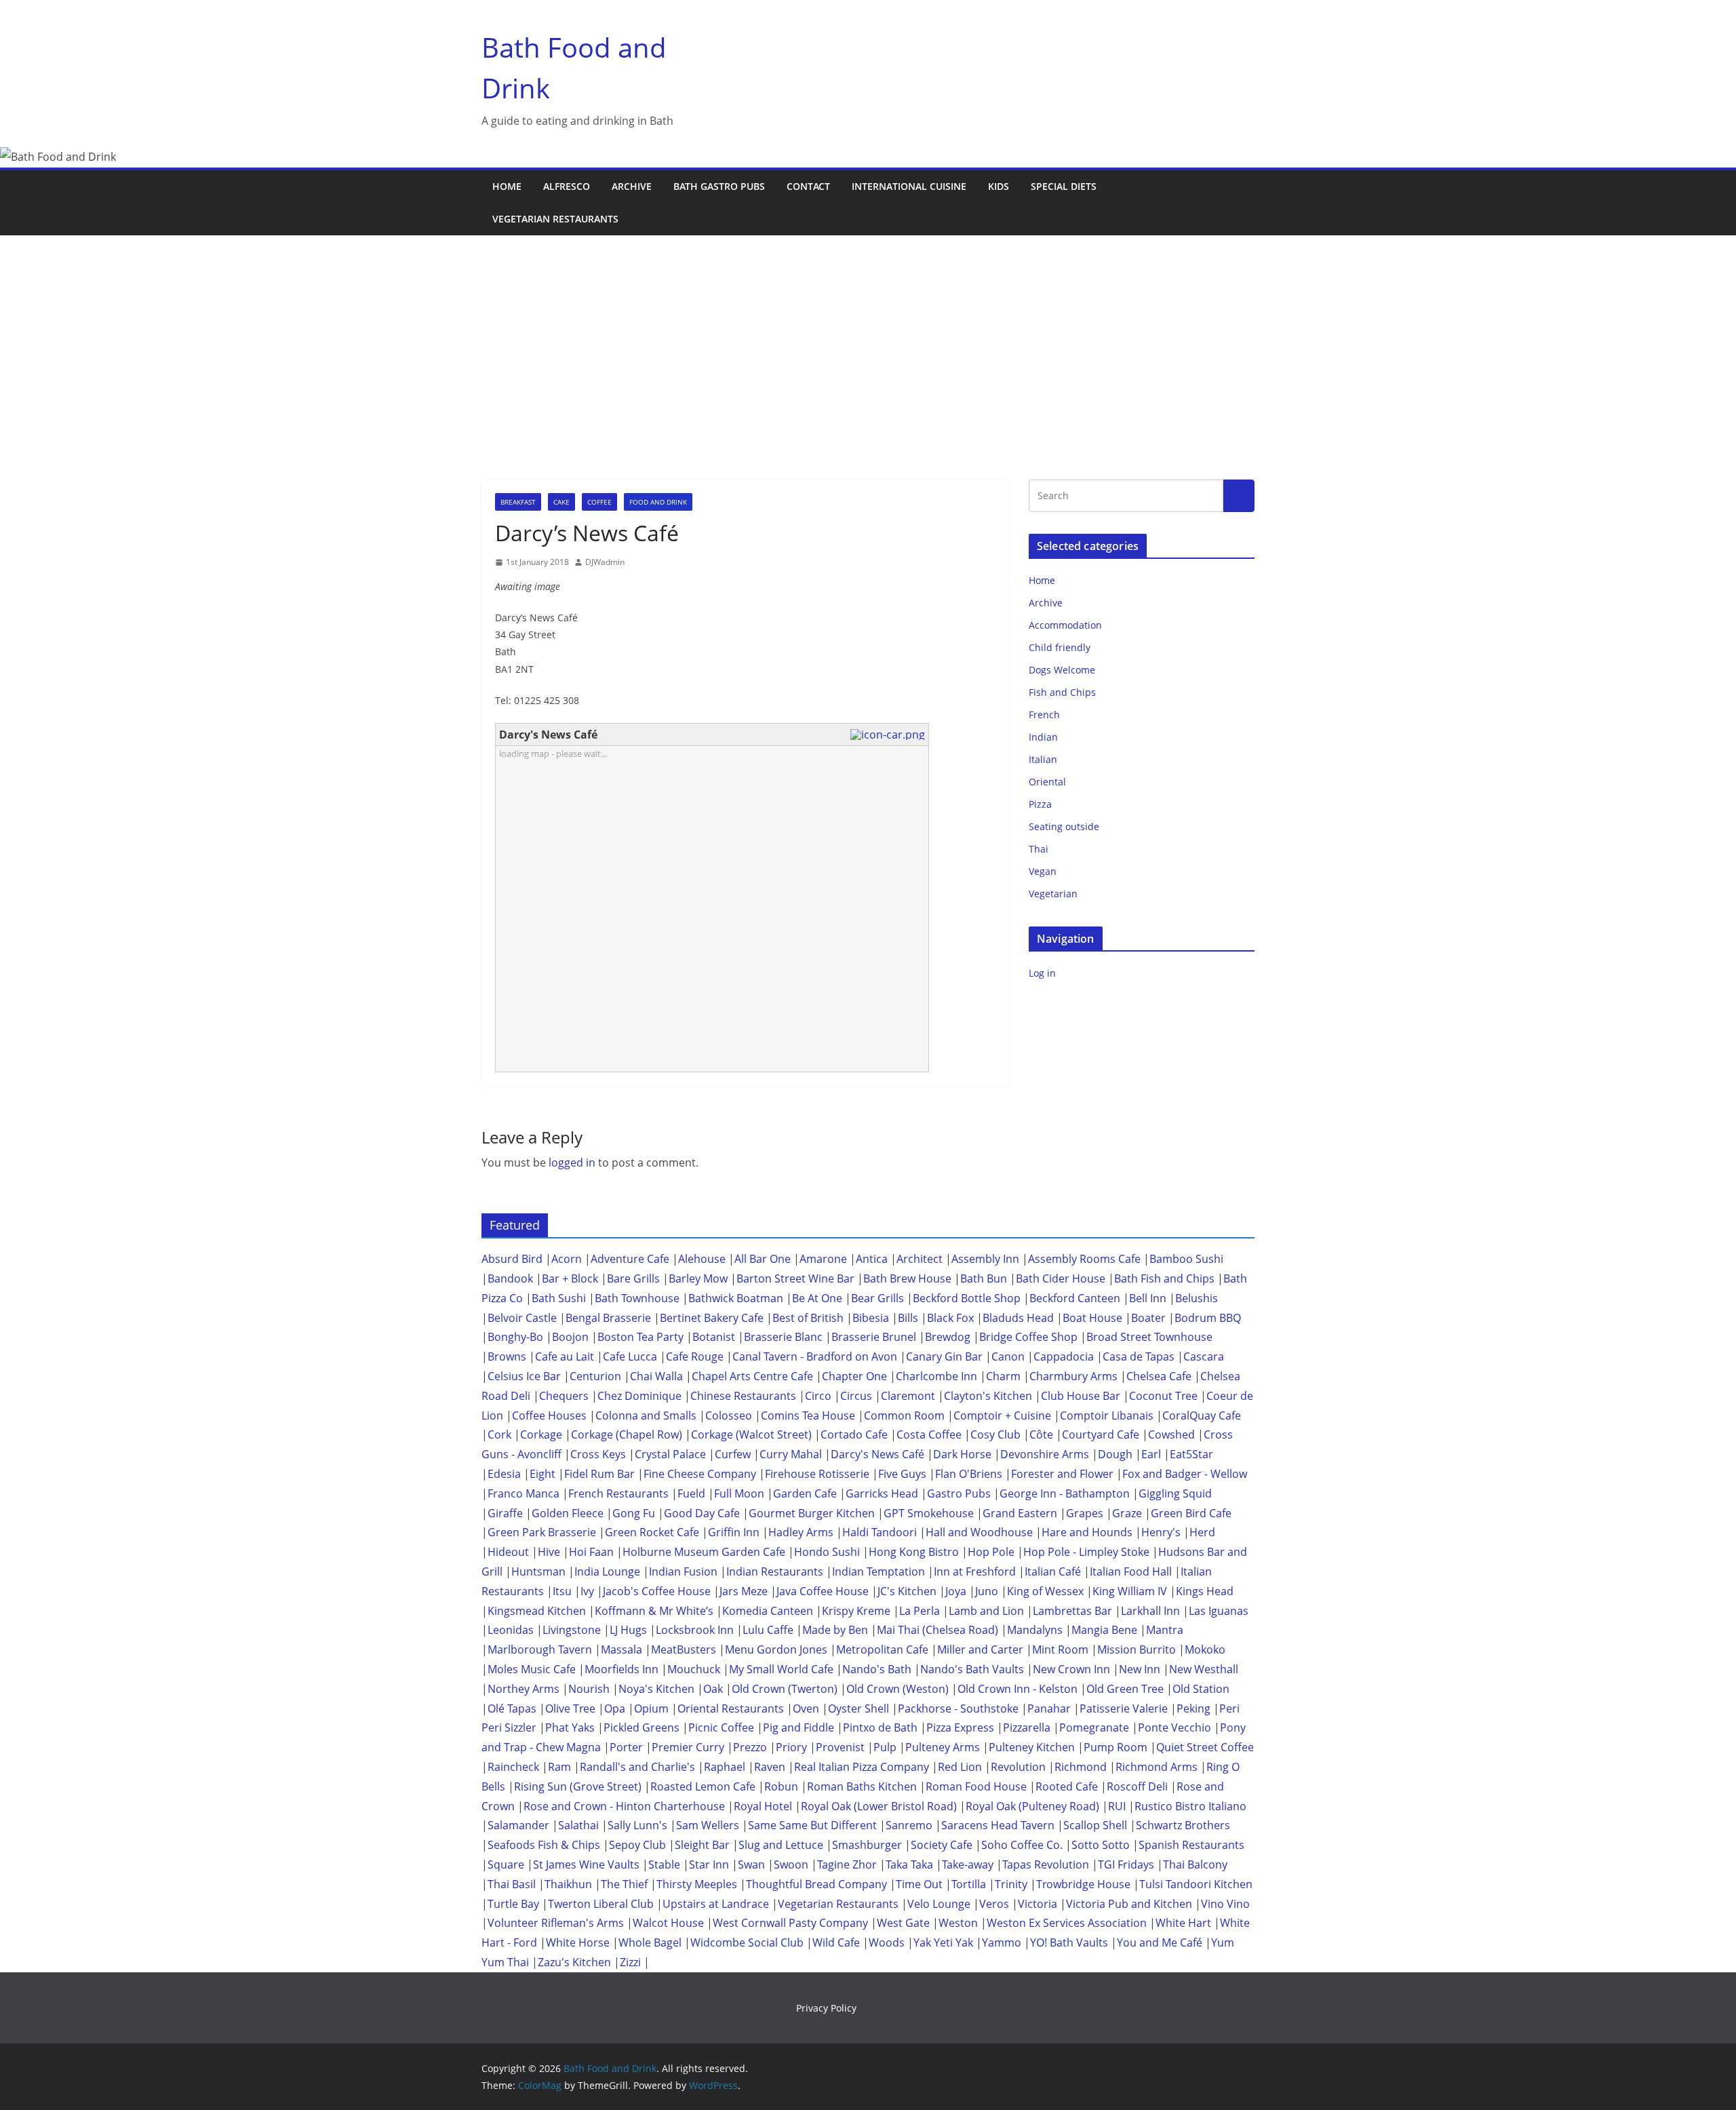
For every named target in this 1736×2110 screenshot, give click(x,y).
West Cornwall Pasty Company (790, 1923)
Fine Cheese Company (700, 1474)
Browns (507, 1356)
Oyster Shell (859, 1708)
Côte (1041, 1434)
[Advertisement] (868, 337)
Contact (808, 186)
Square (506, 1864)
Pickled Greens (642, 1727)
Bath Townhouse (637, 1298)
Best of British (808, 1318)
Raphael (725, 1767)
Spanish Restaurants (1191, 1845)
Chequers (564, 1396)
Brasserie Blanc (783, 1337)
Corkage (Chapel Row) (627, 1434)
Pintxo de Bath (880, 1727)
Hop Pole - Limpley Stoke (1086, 1552)
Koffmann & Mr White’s (654, 1611)
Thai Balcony (1195, 1864)
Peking (1193, 1708)
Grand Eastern (1020, 1513)
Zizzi (630, 1962)
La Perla (920, 1611)
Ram (559, 1767)
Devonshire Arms (1045, 1454)
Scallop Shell (1095, 1825)
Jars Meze (744, 1591)
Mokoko (1205, 1649)
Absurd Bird (512, 1259)
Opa (615, 1708)
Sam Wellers (708, 1825)
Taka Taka (909, 1864)
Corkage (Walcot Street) (751, 1434)
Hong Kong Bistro (914, 1552)
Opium (651, 1708)
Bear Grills (877, 1298)
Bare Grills (633, 1278)
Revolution (1018, 1767)
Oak (713, 1689)
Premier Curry (688, 1747)
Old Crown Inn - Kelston (1018, 1689)
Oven (806, 1708)
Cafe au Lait (565, 1356)
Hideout (508, 1552)
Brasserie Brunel (874, 1337)
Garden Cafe (805, 1493)
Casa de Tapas (1139, 1356)
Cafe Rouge (695, 1356)
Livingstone (572, 1630)
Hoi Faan (591, 1552)
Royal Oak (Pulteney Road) (1032, 1806)
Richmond (1081, 1767)
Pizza (1040, 804)
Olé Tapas (512, 1708)
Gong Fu (634, 1513)
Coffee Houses (549, 1415)
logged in (572, 1163)
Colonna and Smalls (646, 1415)
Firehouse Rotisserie (817, 1474)
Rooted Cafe (1067, 1786)
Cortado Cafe (854, 1434)
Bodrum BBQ (1208, 1318)
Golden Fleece (568, 1513)
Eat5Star (1191, 1454)
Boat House (1092, 1318)
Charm (1003, 1376)
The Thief (624, 1884)
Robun (781, 1786)
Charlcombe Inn (936, 1376)
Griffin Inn (734, 1532)
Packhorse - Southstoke (958, 1708)
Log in (1042, 973)
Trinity (1011, 1884)
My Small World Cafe (781, 1669)
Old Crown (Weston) (897, 1689)
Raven (770, 1767)
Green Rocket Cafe (652, 1532)
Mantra (1165, 1630)
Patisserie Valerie (1124, 1708)
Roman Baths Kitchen (862, 1786)
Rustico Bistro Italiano (1190, 1806)
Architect (920, 1259)
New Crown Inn (1071, 1669)
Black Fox (950, 1318)
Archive (632, 186)
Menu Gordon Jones (776, 1649)
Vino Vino (1225, 1904)
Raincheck (513, 1767)
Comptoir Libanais (1107, 1415)
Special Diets (1064, 186)
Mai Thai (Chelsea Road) (938, 1630)
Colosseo (729, 1415)
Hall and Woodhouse (979, 1532)
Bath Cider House (1061, 1278)
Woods (887, 1942)
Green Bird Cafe (1191, 1513)
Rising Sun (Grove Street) (578, 1786)
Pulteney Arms (943, 1747)
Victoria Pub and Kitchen (1129, 1904)
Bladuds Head (1018, 1318)
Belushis (1197, 1298)
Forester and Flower (1062, 1474)
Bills (908, 1318)
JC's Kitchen (907, 1591)
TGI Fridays (1126, 1864)
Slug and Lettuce (781, 1845)
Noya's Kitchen (656, 1689)
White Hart (1183, 1923)
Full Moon (739, 1493)
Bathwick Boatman (736, 1298)
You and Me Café (1160, 1942)
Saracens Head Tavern (998, 1825)
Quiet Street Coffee (1205, 1747)
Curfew (733, 1454)
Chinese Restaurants (743, 1396)
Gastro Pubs (959, 1493)
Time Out (919, 1884)
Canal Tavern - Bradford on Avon (815, 1356)
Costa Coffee (929, 1434)
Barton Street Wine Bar (795, 1278)
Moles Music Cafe (532, 1669)
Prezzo (750, 1747)
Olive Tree (570, 1708)
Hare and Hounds (1087, 1532)
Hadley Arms (801, 1532)
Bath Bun (984, 1278)
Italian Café (1053, 1571)
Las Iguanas (1219, 1611)
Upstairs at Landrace (716, 1904)
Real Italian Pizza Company (862, 1767)
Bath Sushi (559, 1298)
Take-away (968, 1864)
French (1044, 715)
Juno (987, 1591)
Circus (856, 1396)
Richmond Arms (1157, 1767)
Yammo (1002, 1942)
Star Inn (709, 1864)
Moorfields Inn (622, 1669)
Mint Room (1060, 1649)
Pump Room (1116, 1747)
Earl (1151, 1454)
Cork (499, 1434)
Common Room (904, 1415)
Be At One (817, 1298)
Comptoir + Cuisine (1002, 1415)
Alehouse (702, 1259)
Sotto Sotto (1101, 1845)
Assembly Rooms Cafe (1084, 1259)
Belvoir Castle (522, 1318)
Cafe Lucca (630, 1356)
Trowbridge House (1083, 1884)
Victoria (1038, 1904)
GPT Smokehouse (929, 1513)
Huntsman (538, 1571)
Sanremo (909, 1825)
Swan (751, 1864)
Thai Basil (512, 1884)
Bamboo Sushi (1186, 1259)
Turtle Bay (513, 1904)
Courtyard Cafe (1101, 1434)
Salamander (518, 1825)
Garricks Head (882, 1493)
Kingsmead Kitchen (537, 1611)
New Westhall (1204, 1669)
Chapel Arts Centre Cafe (752, 1376)
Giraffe (505, 1513)
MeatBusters (684, 1649)
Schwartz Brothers (1183, 1825)
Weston (958, 1923)
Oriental (1047, 782)
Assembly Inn (985, 1259)
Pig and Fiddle (798, 1727)
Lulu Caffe (768, 1630)
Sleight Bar (702, 1845)
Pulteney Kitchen (1032, 1747)
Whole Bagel (650, 1942)
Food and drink (658, 502)
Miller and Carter (980, 1649)
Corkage (541, 1434)
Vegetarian (1053, 894)
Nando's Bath (877, 1669)
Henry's (1161, 1532)
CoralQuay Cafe (1202, 1415)
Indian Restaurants (775, 1571)
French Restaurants (618, 1493)
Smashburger (867, 1845)
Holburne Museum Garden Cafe (704, 1552)
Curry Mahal (791, 1454)
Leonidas (511, 1630)
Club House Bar (1081, 1396)
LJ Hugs (628, 1630)
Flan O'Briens (969, 1474)
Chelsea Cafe (1159, 1376)
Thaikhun (568, 1884)
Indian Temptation (879, 1571)
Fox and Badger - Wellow (1185, 1474)
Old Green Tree (1125, 1689)
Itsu (562, 1591)
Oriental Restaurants (731, 1708)
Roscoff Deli (1137, 1786)
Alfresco (567, 186)
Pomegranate (1094, 1727)
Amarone (823, 1259)
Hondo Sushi (827, 1552)
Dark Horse (962, 1454)
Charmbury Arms (1073, 1376)
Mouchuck (694, 1669)
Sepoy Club (637, 1845)
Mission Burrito (1137, 1649)
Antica (872, 1259)
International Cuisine (909, 186)
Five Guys (902, 1474)
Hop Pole (991, 1552)
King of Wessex (1045, 1591)
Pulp (885, 1747)
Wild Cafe (836, 1942)
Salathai (578, 1825)
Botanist (714, 1337)
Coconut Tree (1163, 1396)
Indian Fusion (683, 1571)
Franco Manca (524, 1493)
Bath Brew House (907, 1278)
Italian (1043, 759)
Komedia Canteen (768, 1611)
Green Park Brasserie (542, 1532)
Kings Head (1205, 1591)
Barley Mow (698, 1278)
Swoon (791, 1864)
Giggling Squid (1175, 1493)
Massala (622, 1649)
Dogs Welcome (1062, 670)
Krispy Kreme (856, 1611)
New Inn (1140, 1669)
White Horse (578, 1942)
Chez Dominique (639, 1396)
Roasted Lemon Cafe (703, 1786)
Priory (791, 1747)
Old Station (1201, 1689)
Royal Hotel (763, 1806)
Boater (1148, 1318)
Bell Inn (1148, 1298)
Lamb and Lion (986, 1611)
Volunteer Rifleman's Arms (556, 1923)
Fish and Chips (1062, 692)
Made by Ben (835, 1630)
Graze (1127, 1513)
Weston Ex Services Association (1067, 1923)
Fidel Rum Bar (599, 1474)
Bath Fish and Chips (1164, 1278)
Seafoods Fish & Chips (544, 1845)
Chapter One (854, 1376)
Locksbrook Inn (695, 1630)
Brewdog (948, 1337)
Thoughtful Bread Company (816, 1884)
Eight (542, 1474)
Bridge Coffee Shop (1028, 1337)
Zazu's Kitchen (574, 1962)
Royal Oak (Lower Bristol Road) (879, 1806)
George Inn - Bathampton (1065, 1493)
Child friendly (1060, 647)
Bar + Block (570, 1278)
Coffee (599, 502)
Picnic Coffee (721, 1727)
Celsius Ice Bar (524, 1376)
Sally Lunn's (637, 1825)
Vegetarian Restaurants (555, 219)
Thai (1039, 849)
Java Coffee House (823, 1591)
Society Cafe (942, 1845)
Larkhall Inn (1150, 1611)
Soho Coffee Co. (1022, 1845)
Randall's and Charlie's (637, 1767)
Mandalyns (1035, 1630)
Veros (994, 1904)
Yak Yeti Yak (943, 1942)
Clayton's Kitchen (988, 1396)
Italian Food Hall (1131, 1571)
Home (507, 186)
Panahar (1049, 1708)
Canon (1008, 1356)
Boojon (570, 1337)
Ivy (587, 1591)
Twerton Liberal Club (601, 1904)
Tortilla (969, 1884)
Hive (549, 1552)
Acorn (567, 1259)
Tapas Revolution (1046, 1864)
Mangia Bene (1104, 1630)
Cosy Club (995, 1434)
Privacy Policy (826, 2008)
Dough (1115, 1454)
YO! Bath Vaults (1069, 1942)
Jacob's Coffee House (657, 1591)
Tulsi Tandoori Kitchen (1196, 1884)
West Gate (903, 1923)
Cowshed (1171, 1434)
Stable (664, 1864)
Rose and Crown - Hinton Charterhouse (624, 1806)
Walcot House (668, 1923)
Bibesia (871, 1318)
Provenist (840, 1747)
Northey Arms (524, 1689)
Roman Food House (976, 1786)
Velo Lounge (939, 1904)
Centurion (595, 1376)
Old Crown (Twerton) (785, 1689)
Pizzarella (1027, 1727)
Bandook (510, 1278)
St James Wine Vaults (586, 1864)
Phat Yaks (570, 1727)
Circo (818, 1396)
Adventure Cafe (630, 1259)
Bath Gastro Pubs (719, 186)
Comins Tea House (808, 1415)
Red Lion (960, 1767)
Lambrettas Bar (1072, 1611)
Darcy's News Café (877, 1454)
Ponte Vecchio (1175, 1727)
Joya (956, 1591)
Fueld (691, 1493)
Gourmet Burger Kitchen (812, 1513)
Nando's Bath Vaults (972, 1669)
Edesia (504, 1474)
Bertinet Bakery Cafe (712, 1318)
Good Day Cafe (702, 1513)
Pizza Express (960, 1727)
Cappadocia (1064, 1356)
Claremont (908, 1396)
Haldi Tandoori (880, 1532)
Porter (626, 1747)
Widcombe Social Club (747, 1942)
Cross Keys (598, 1454)
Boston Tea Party (640, 1337)
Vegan (1043, 871)
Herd (1202, 1532)
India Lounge (607, 1571)
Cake (561, 502)
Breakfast (518, 502)
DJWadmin (605, 562)
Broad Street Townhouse (1149, 1337)
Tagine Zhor (847, 1864)
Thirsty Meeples (697, 1884)
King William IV (1130, 1591)
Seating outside (1064, 826)
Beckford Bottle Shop (967, 1298)
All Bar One (763, 1259)
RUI (1117, 1806)
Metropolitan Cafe (882, 1649)
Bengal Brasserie (608, 1318)
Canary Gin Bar (944, 1356)
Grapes (1085, 1513)
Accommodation (1065, 625)
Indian (1043, 737)
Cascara (1204, 1356)
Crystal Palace (670, 1454)
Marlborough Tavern (540, 1649)
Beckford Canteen (1075, 1298)
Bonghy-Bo (515, 1337)
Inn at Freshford (975, 1571)
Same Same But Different (812, 1825)
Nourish (589, 1689)
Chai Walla (656, 1376)
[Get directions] (889, 735)
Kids (999, 186)
